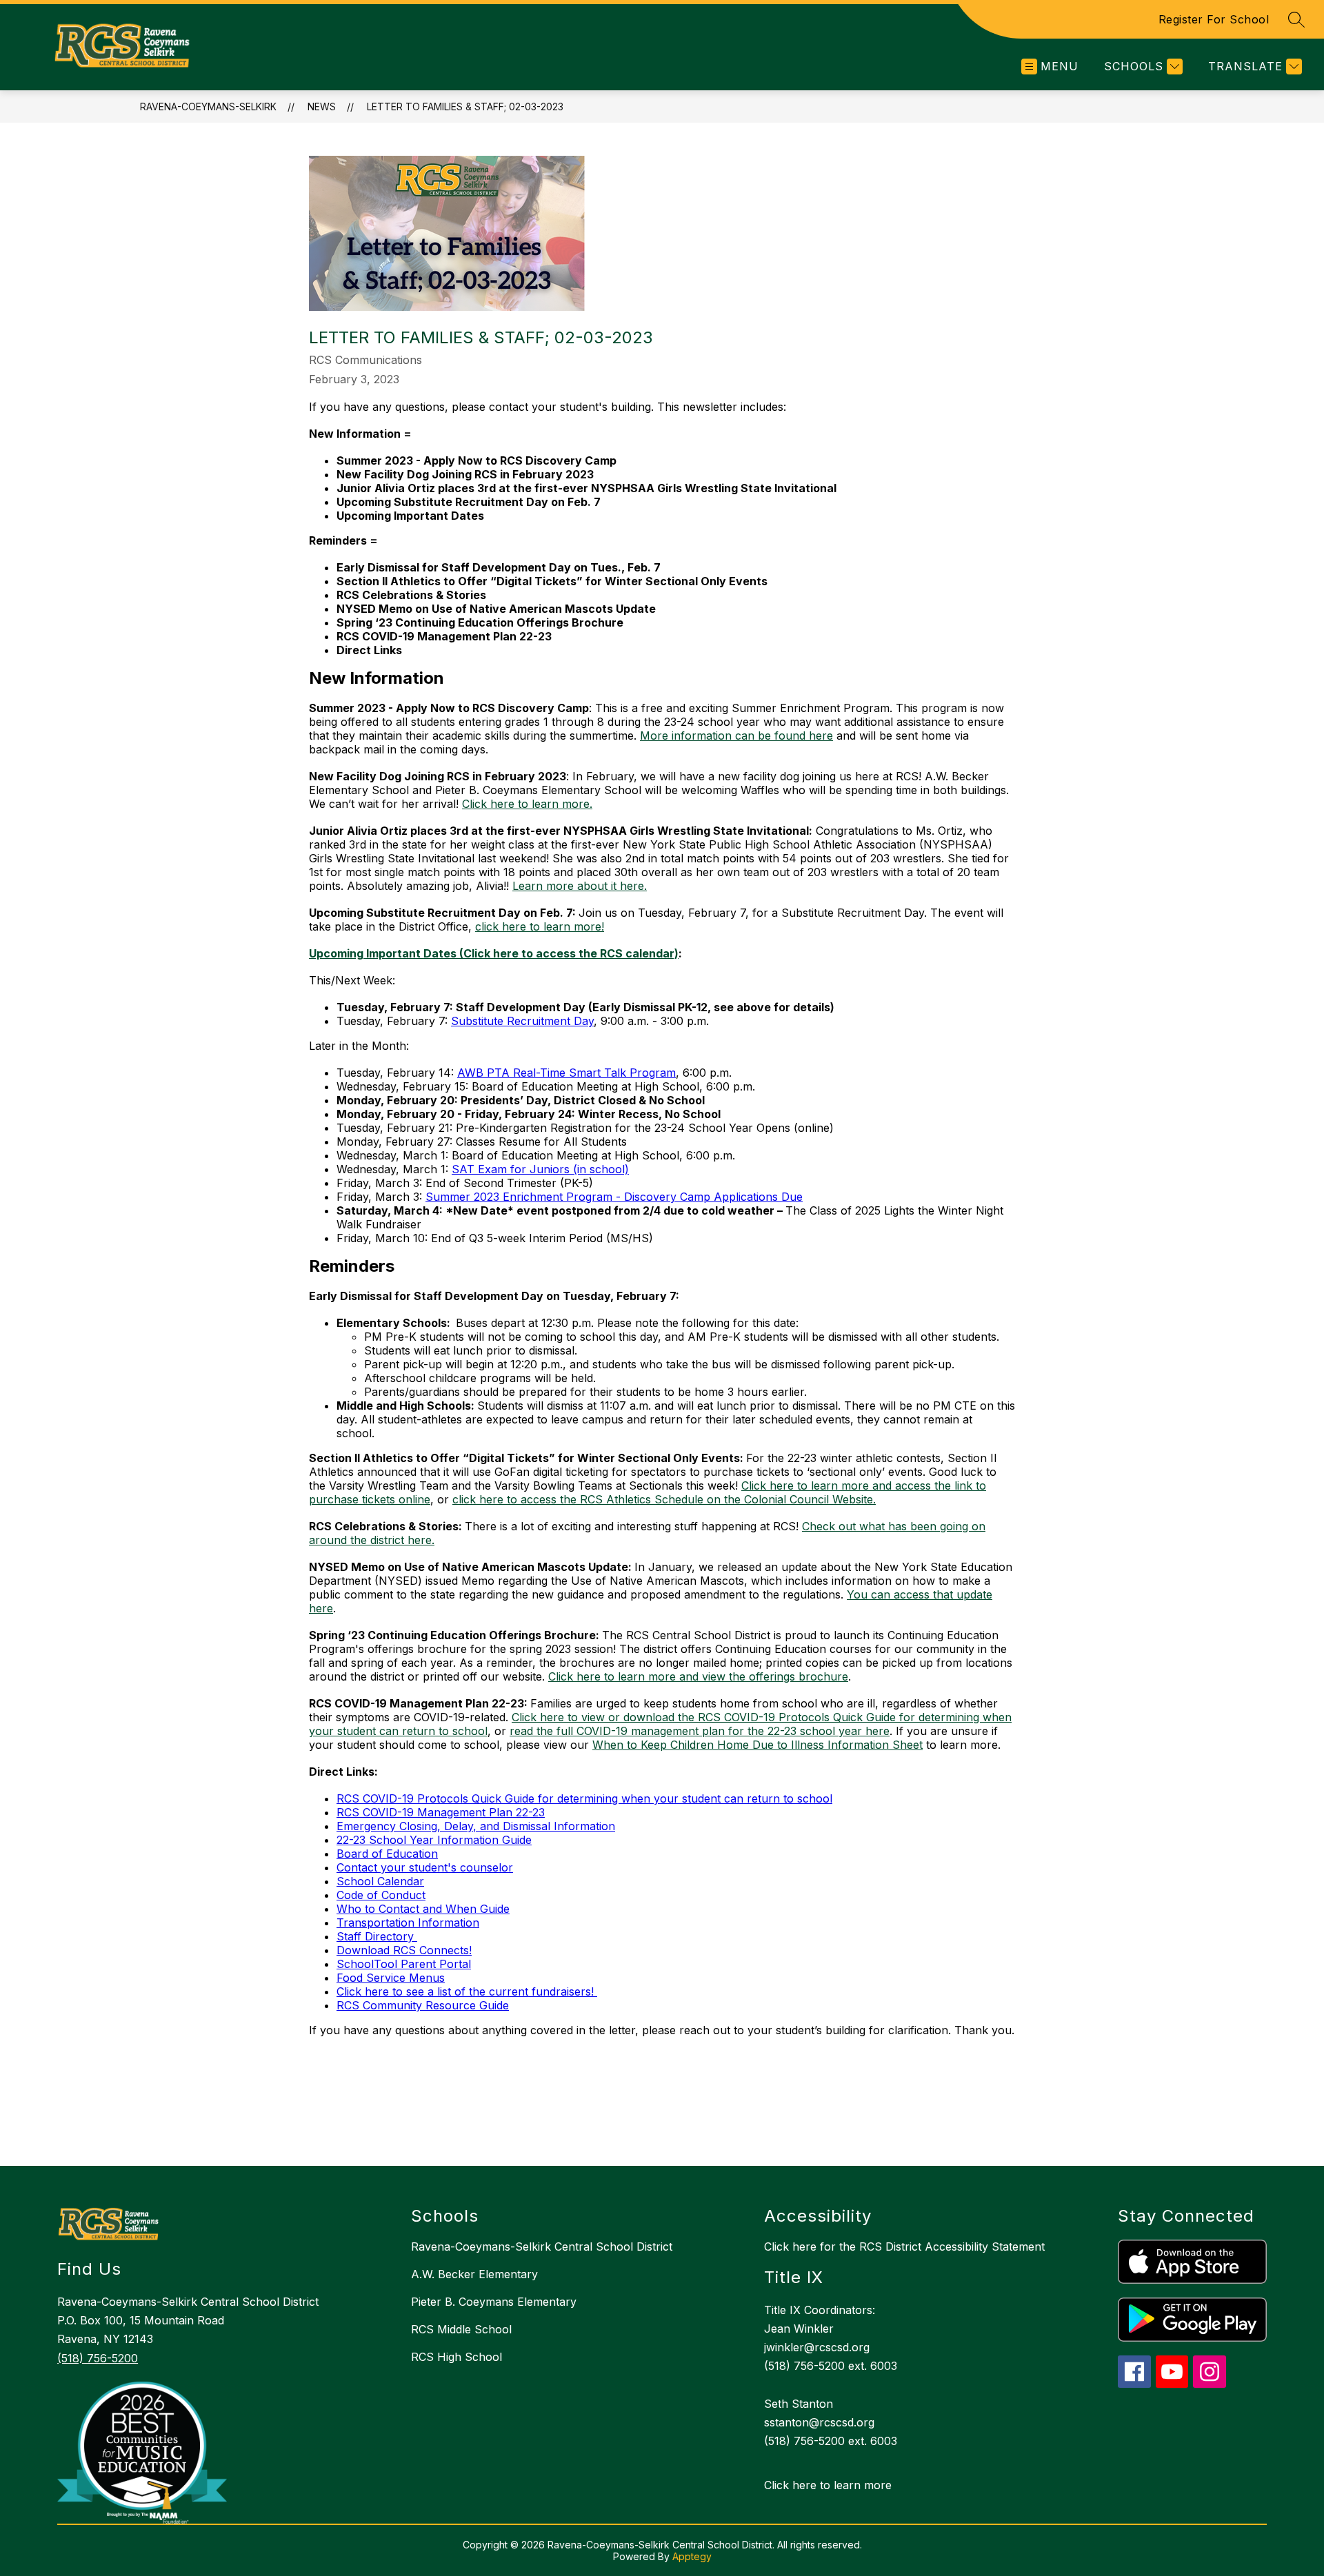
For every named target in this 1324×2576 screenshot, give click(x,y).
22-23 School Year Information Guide (434, 1840)
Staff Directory (377, 1936)
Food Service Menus (391, 1978)
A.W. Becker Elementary (474, 2274)
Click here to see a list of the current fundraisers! (467, 1991)
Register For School (1214, 19)
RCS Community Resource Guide (423, 2005)
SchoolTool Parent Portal (404, 1964)
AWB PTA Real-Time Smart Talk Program (566, 1073)
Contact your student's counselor (425, 1867)
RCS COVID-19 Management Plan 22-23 (441, 1812)
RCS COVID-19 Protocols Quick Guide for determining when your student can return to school (584, 1798)
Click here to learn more (828, 2485)
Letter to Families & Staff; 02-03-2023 (465, 107)
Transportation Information (408, 1923)
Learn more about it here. (580, 886)
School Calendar (380, 1881)
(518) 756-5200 (98, 2358)
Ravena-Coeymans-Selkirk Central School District (542, 2247)
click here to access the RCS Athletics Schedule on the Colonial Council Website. (664, 1499)
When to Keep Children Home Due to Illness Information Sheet (758, 1745)
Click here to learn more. (527, 804)
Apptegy (692, 2556)
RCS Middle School (461, 2329)
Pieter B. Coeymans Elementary (494, 2302)
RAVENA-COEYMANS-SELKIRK (208, 107)
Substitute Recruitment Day (522, 1021)
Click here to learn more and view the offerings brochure (698, 1676)
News (322, 107)
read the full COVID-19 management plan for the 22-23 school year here (700, 1731)
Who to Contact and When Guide (423, 1909)
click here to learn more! (540, 926)
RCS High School (457, 2357)
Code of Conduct (381, 1895)
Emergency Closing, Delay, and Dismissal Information (476, 1826)
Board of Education (387, 1854)
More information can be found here (736, 736)
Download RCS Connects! (404, 1950)
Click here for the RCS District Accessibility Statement (904, 2247)
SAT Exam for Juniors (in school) (540, 1169)
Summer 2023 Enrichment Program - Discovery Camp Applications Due (614, 1197)
